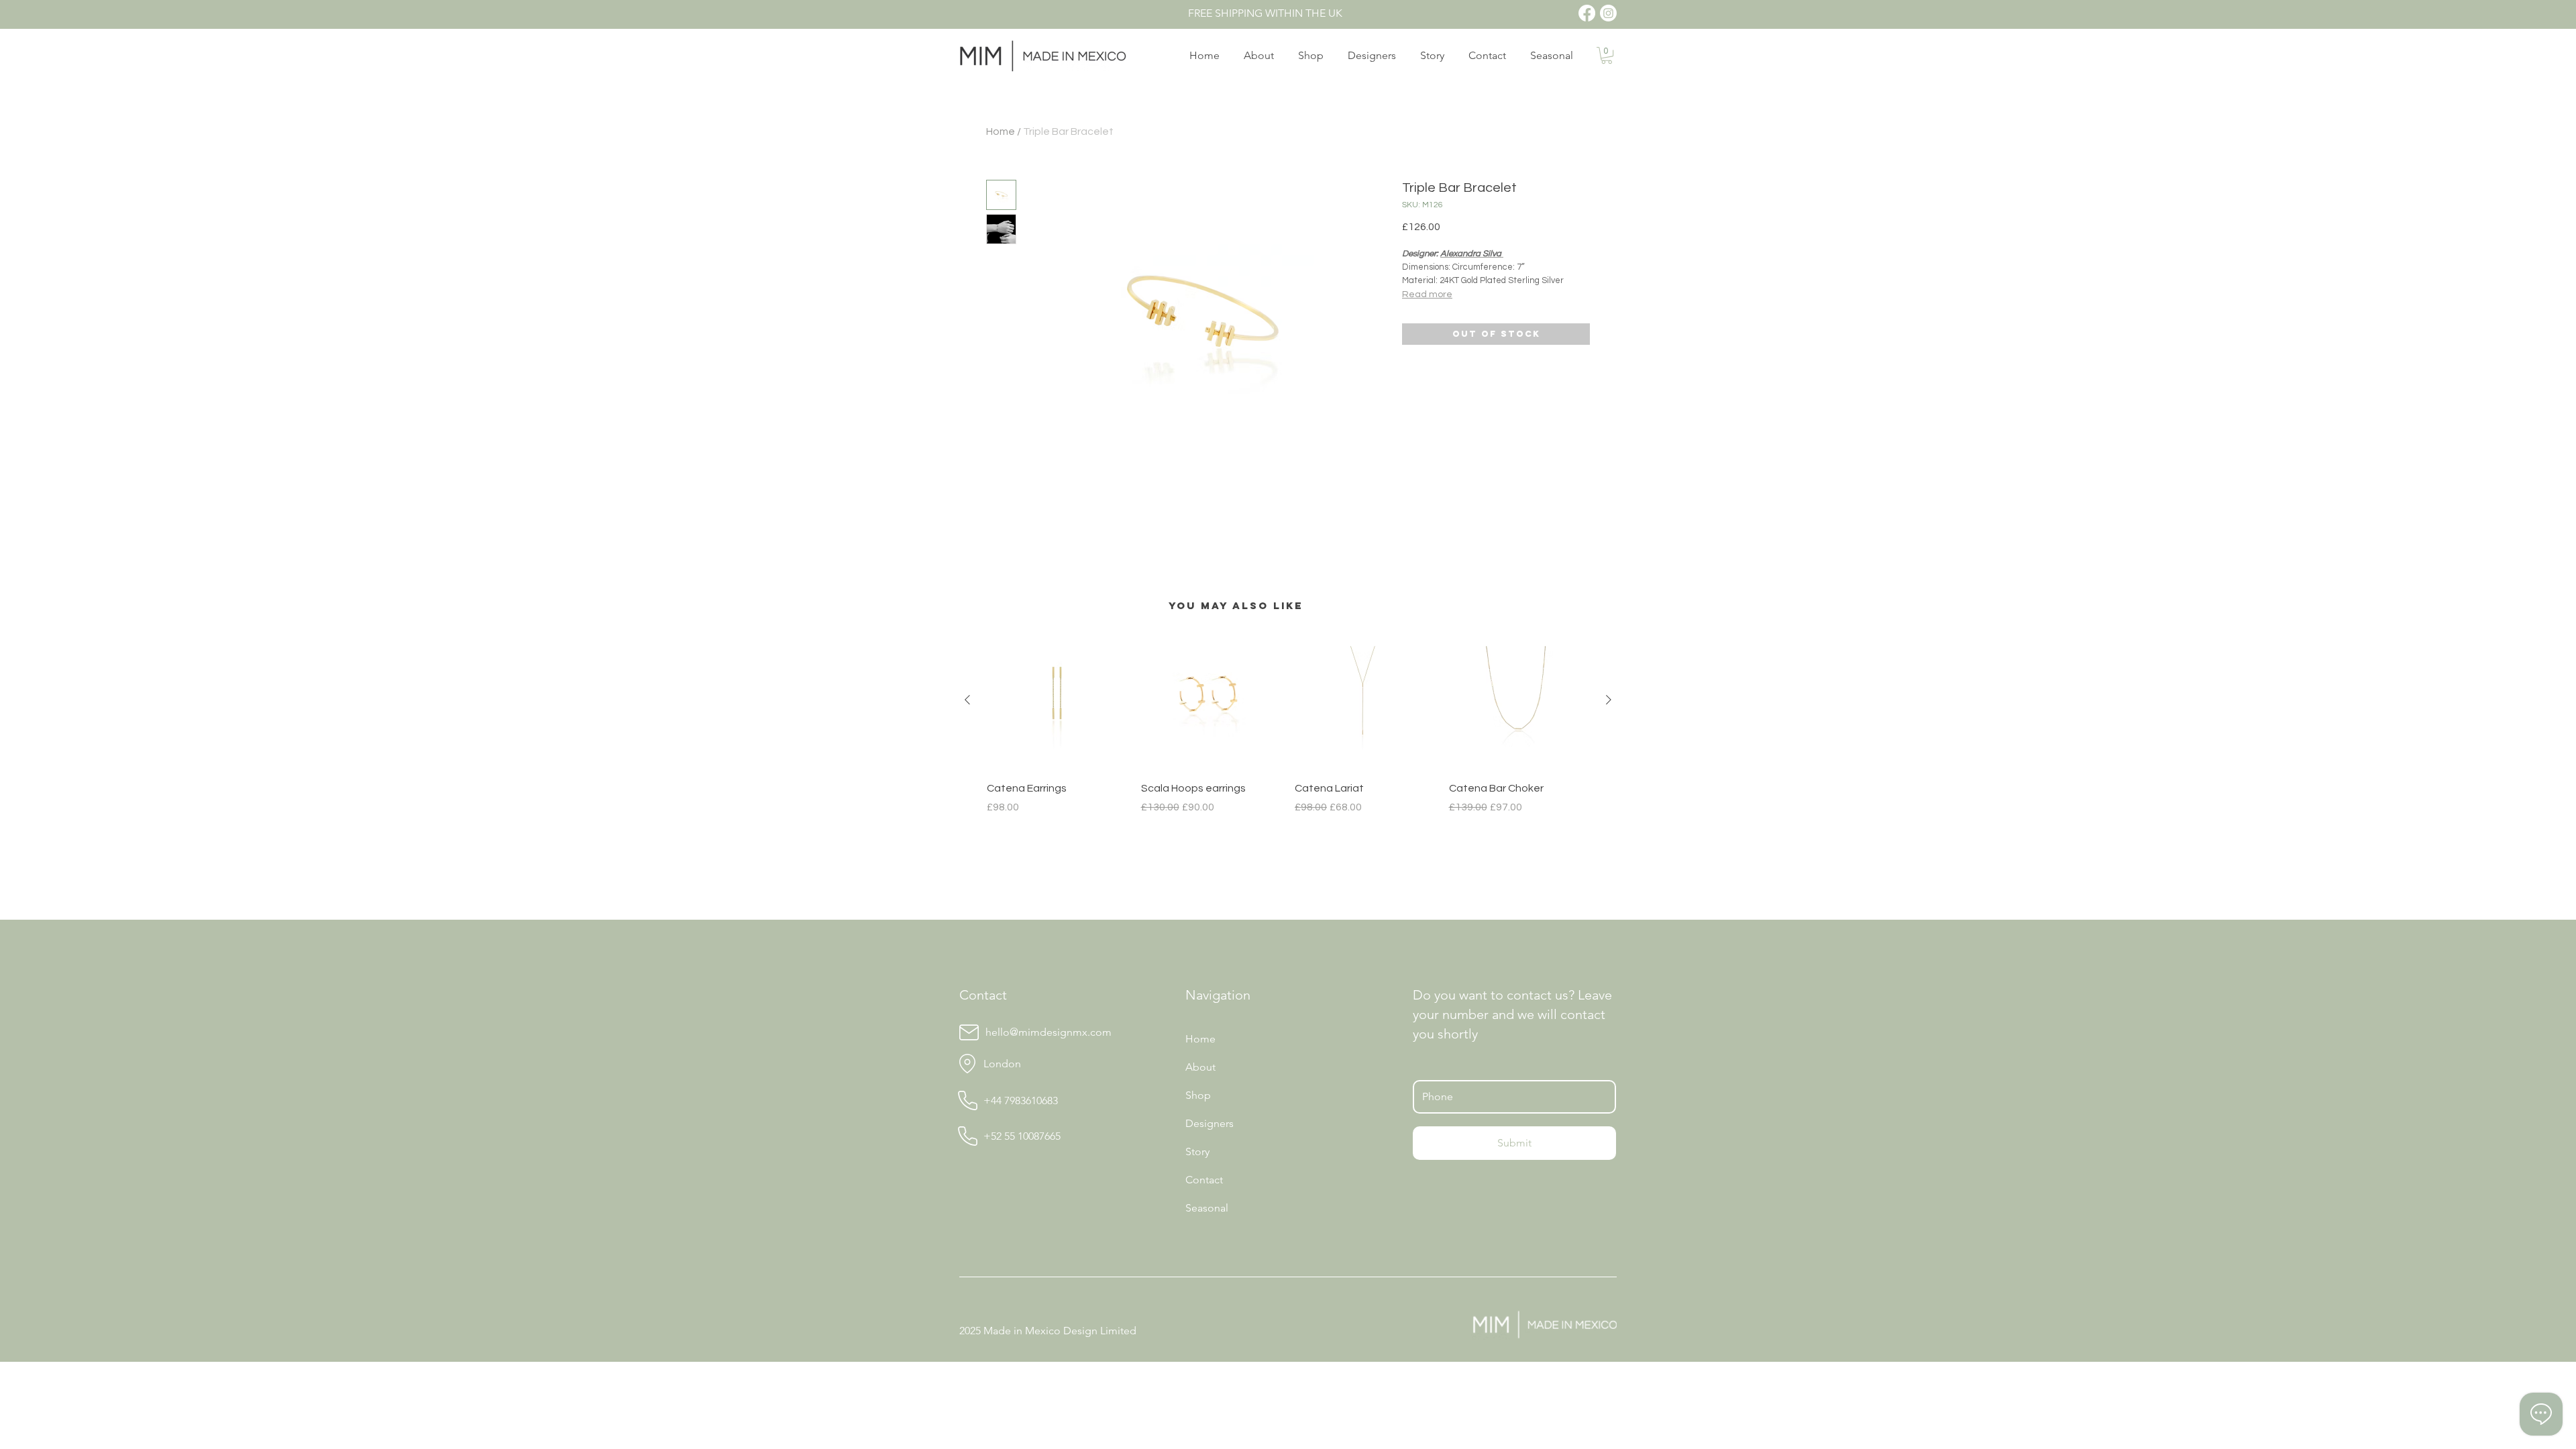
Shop (1198, 1095)
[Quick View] (1057, 700)
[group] (1288, 722)
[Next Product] (1609, 700)
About (1200, 1067)
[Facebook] (1587, 13)
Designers (1210, 1123)
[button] (1607, 55)
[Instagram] (1608, 13)
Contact (1204, 1180)
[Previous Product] (967, 700)
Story (1197, 1151)
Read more (1427, 294)
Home (1001, 131)
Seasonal (1207, 1208)
